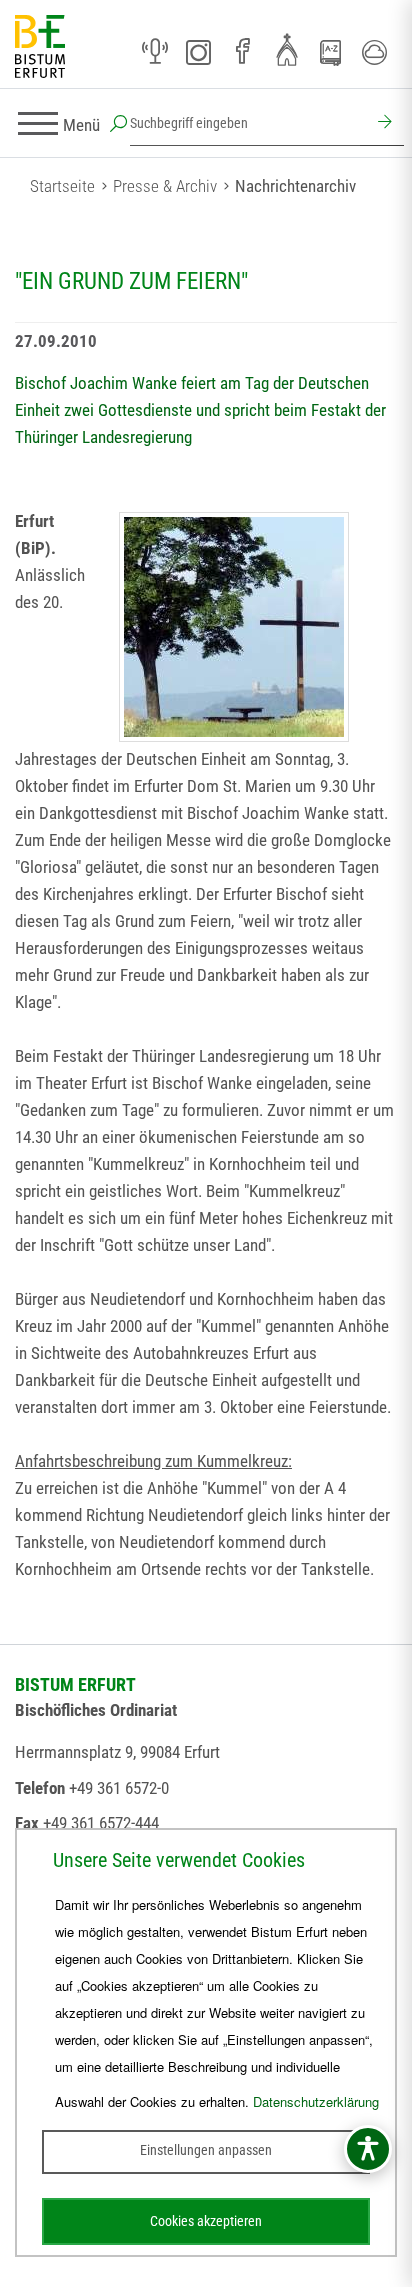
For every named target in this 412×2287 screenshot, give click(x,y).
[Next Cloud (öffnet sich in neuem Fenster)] (375, 52)
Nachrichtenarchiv (295, 186)
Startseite (62, 186)
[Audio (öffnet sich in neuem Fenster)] (155, 52)
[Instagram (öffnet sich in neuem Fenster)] (199, 52)
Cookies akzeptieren (206, 2221)
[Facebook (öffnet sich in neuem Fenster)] (243, 52)
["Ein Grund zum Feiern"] (234, 627)
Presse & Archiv (165, 186)
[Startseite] (40, 47)
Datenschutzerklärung (316, 2101)
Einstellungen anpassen (206, 2150)
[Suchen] (382, 124)
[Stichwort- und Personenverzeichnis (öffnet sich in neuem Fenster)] (331, 53)
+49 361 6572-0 (119, 1788)
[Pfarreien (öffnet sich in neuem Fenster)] (287, 49)
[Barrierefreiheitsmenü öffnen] (368, 2149)
